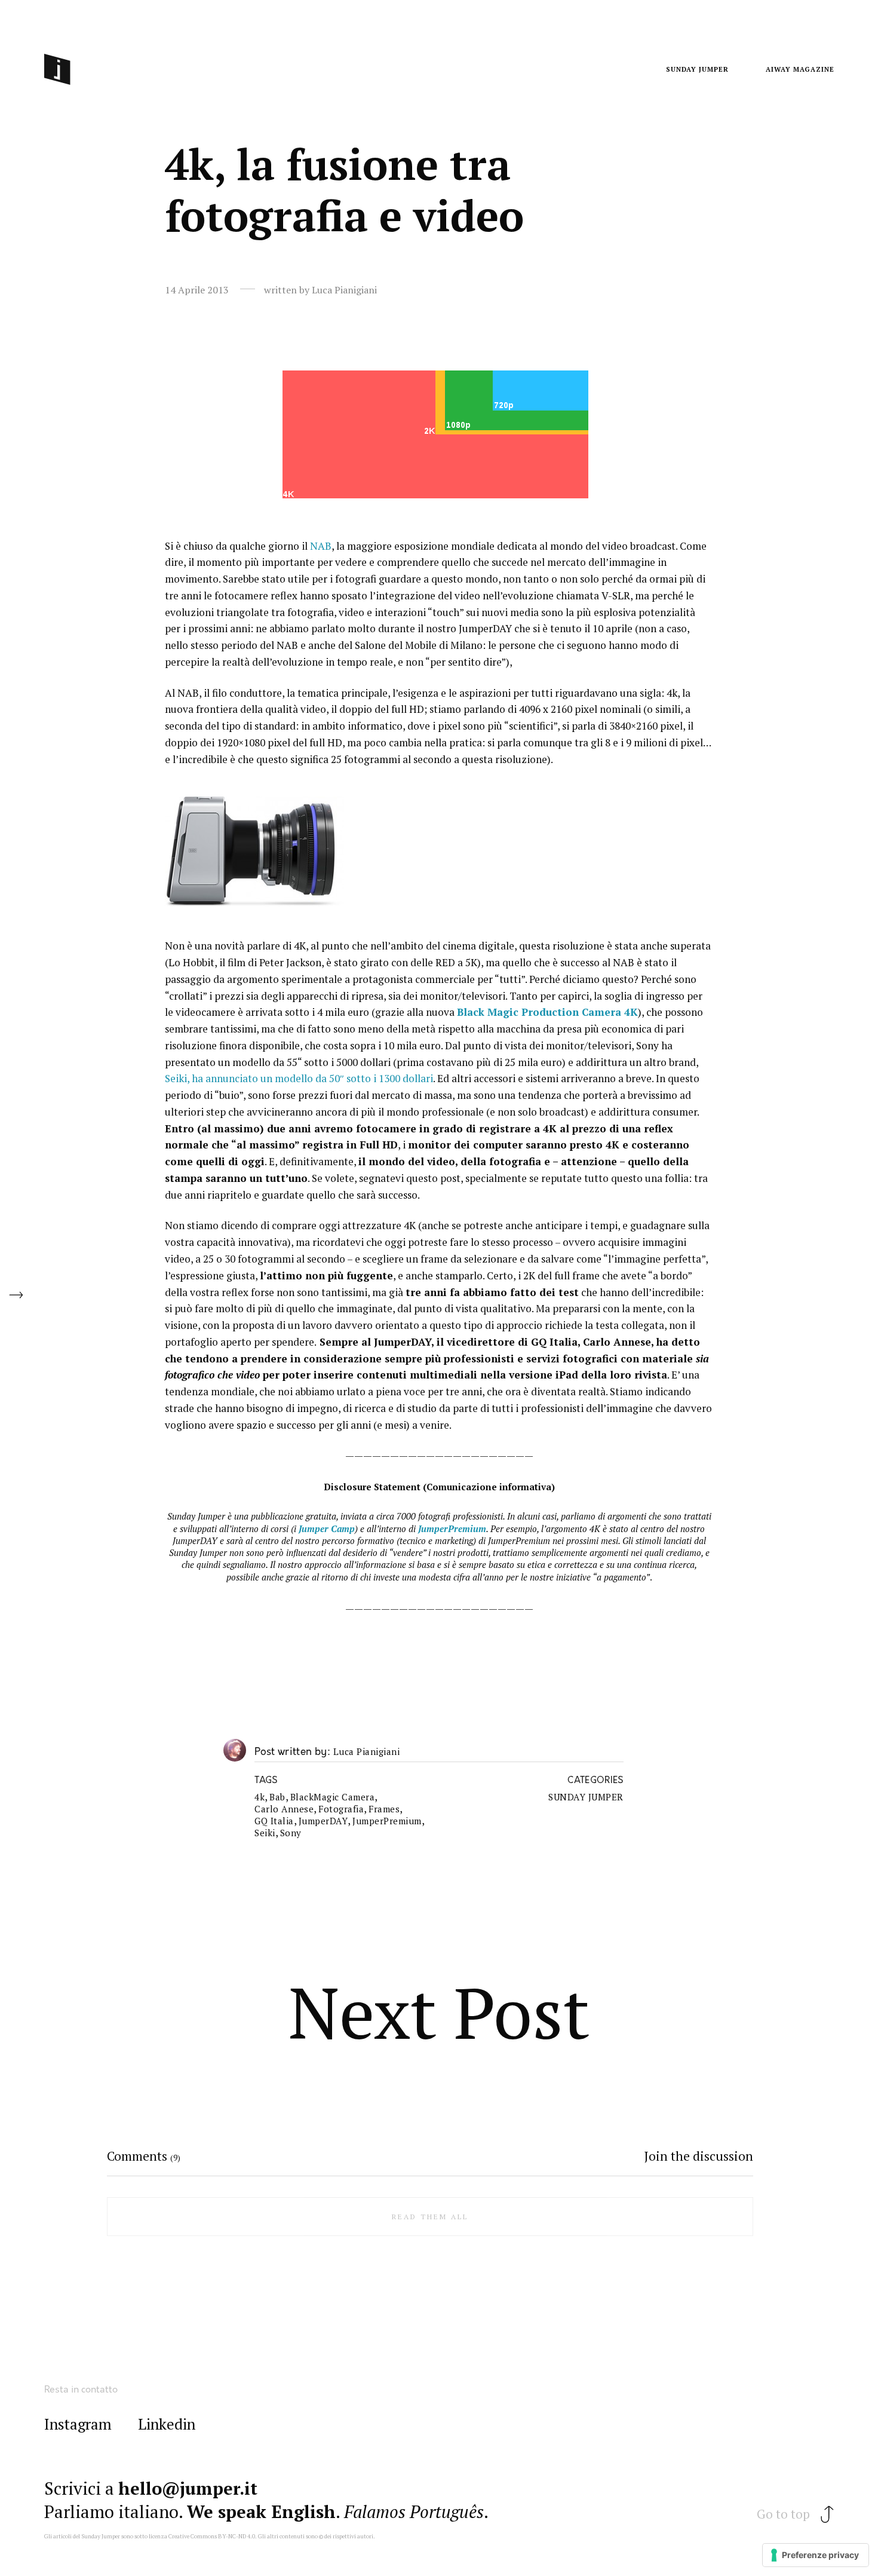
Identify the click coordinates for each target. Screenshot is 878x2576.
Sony (291, 1833)
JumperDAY (323, 1821)
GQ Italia (274, 1821)
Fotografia (341, 1809)
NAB (321, 546)
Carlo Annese (284, 1809)
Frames (384, 1809)
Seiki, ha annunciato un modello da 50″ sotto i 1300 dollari (299, 1078)
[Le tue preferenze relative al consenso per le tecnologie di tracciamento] (816, 2555)
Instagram (78, 2425)
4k (260, 1797)
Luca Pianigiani (367, 1752)
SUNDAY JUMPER (586, 1797)
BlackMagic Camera (333, 1797)
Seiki (265, 1833)
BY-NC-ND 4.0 (237, 2536)
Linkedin (167, 2425)
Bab (277, 1797)
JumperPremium (387, 1821)
